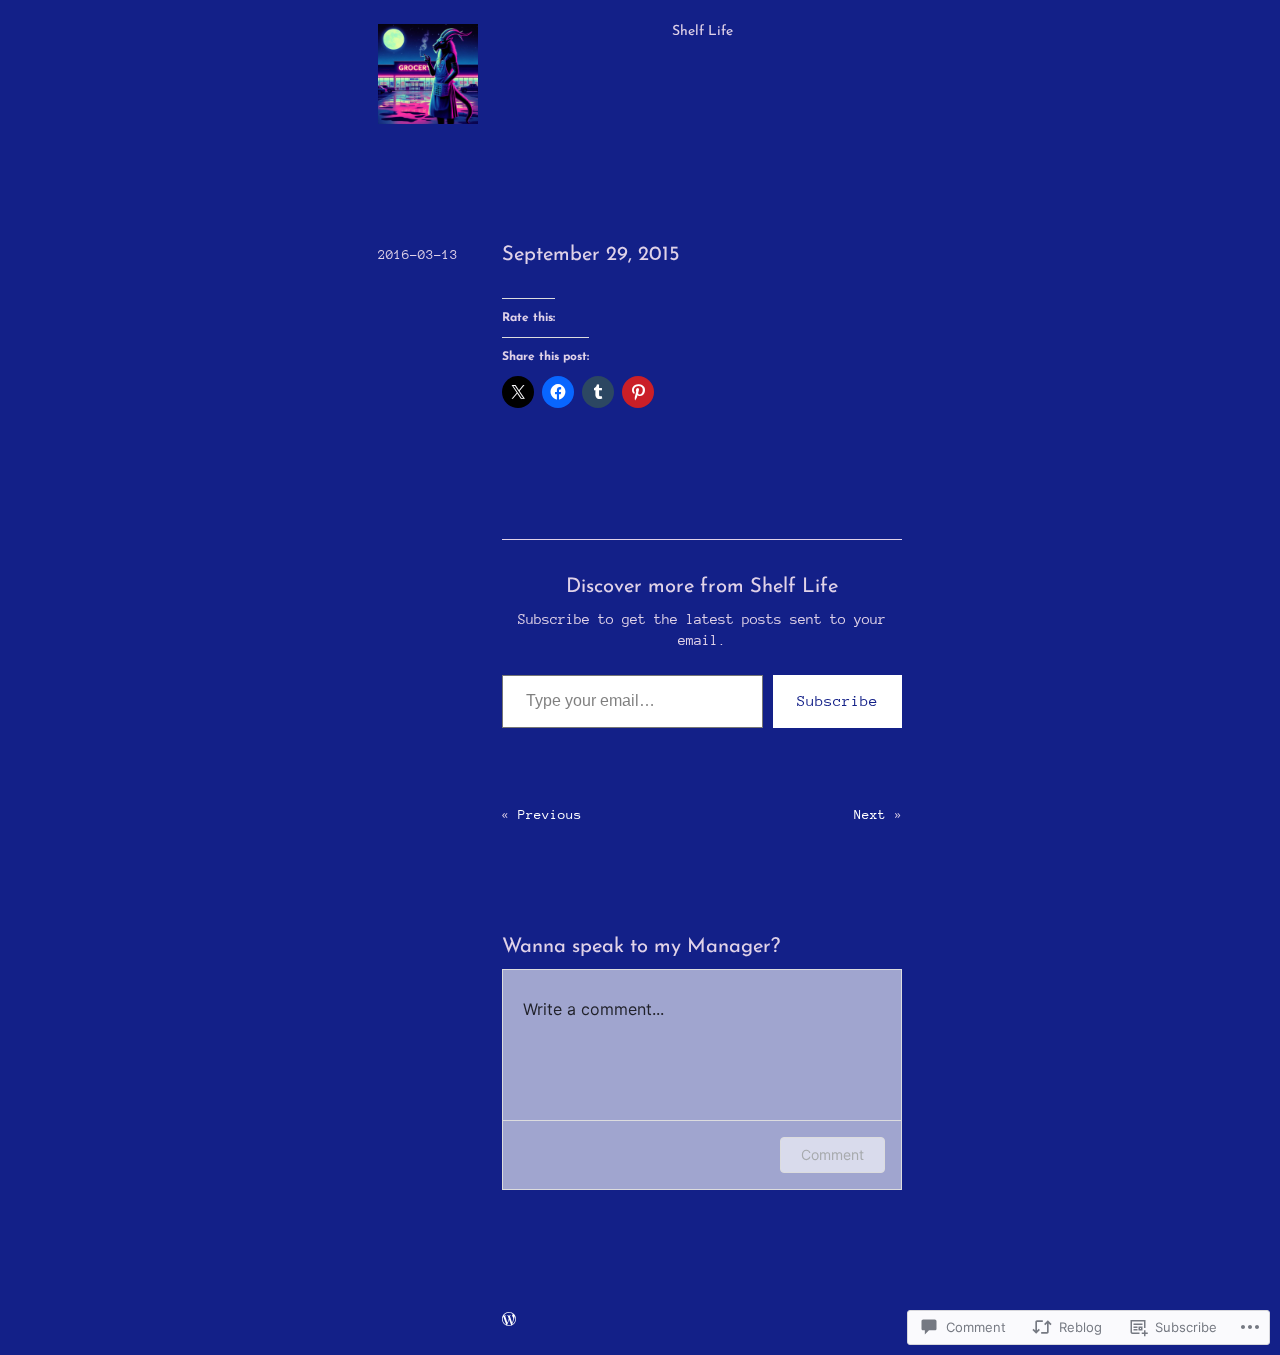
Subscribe (837, 700)
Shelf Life (702, 31)
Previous (550, 814)
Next (870, 814)
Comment (832, 1154)
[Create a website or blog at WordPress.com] (509, 1320)
